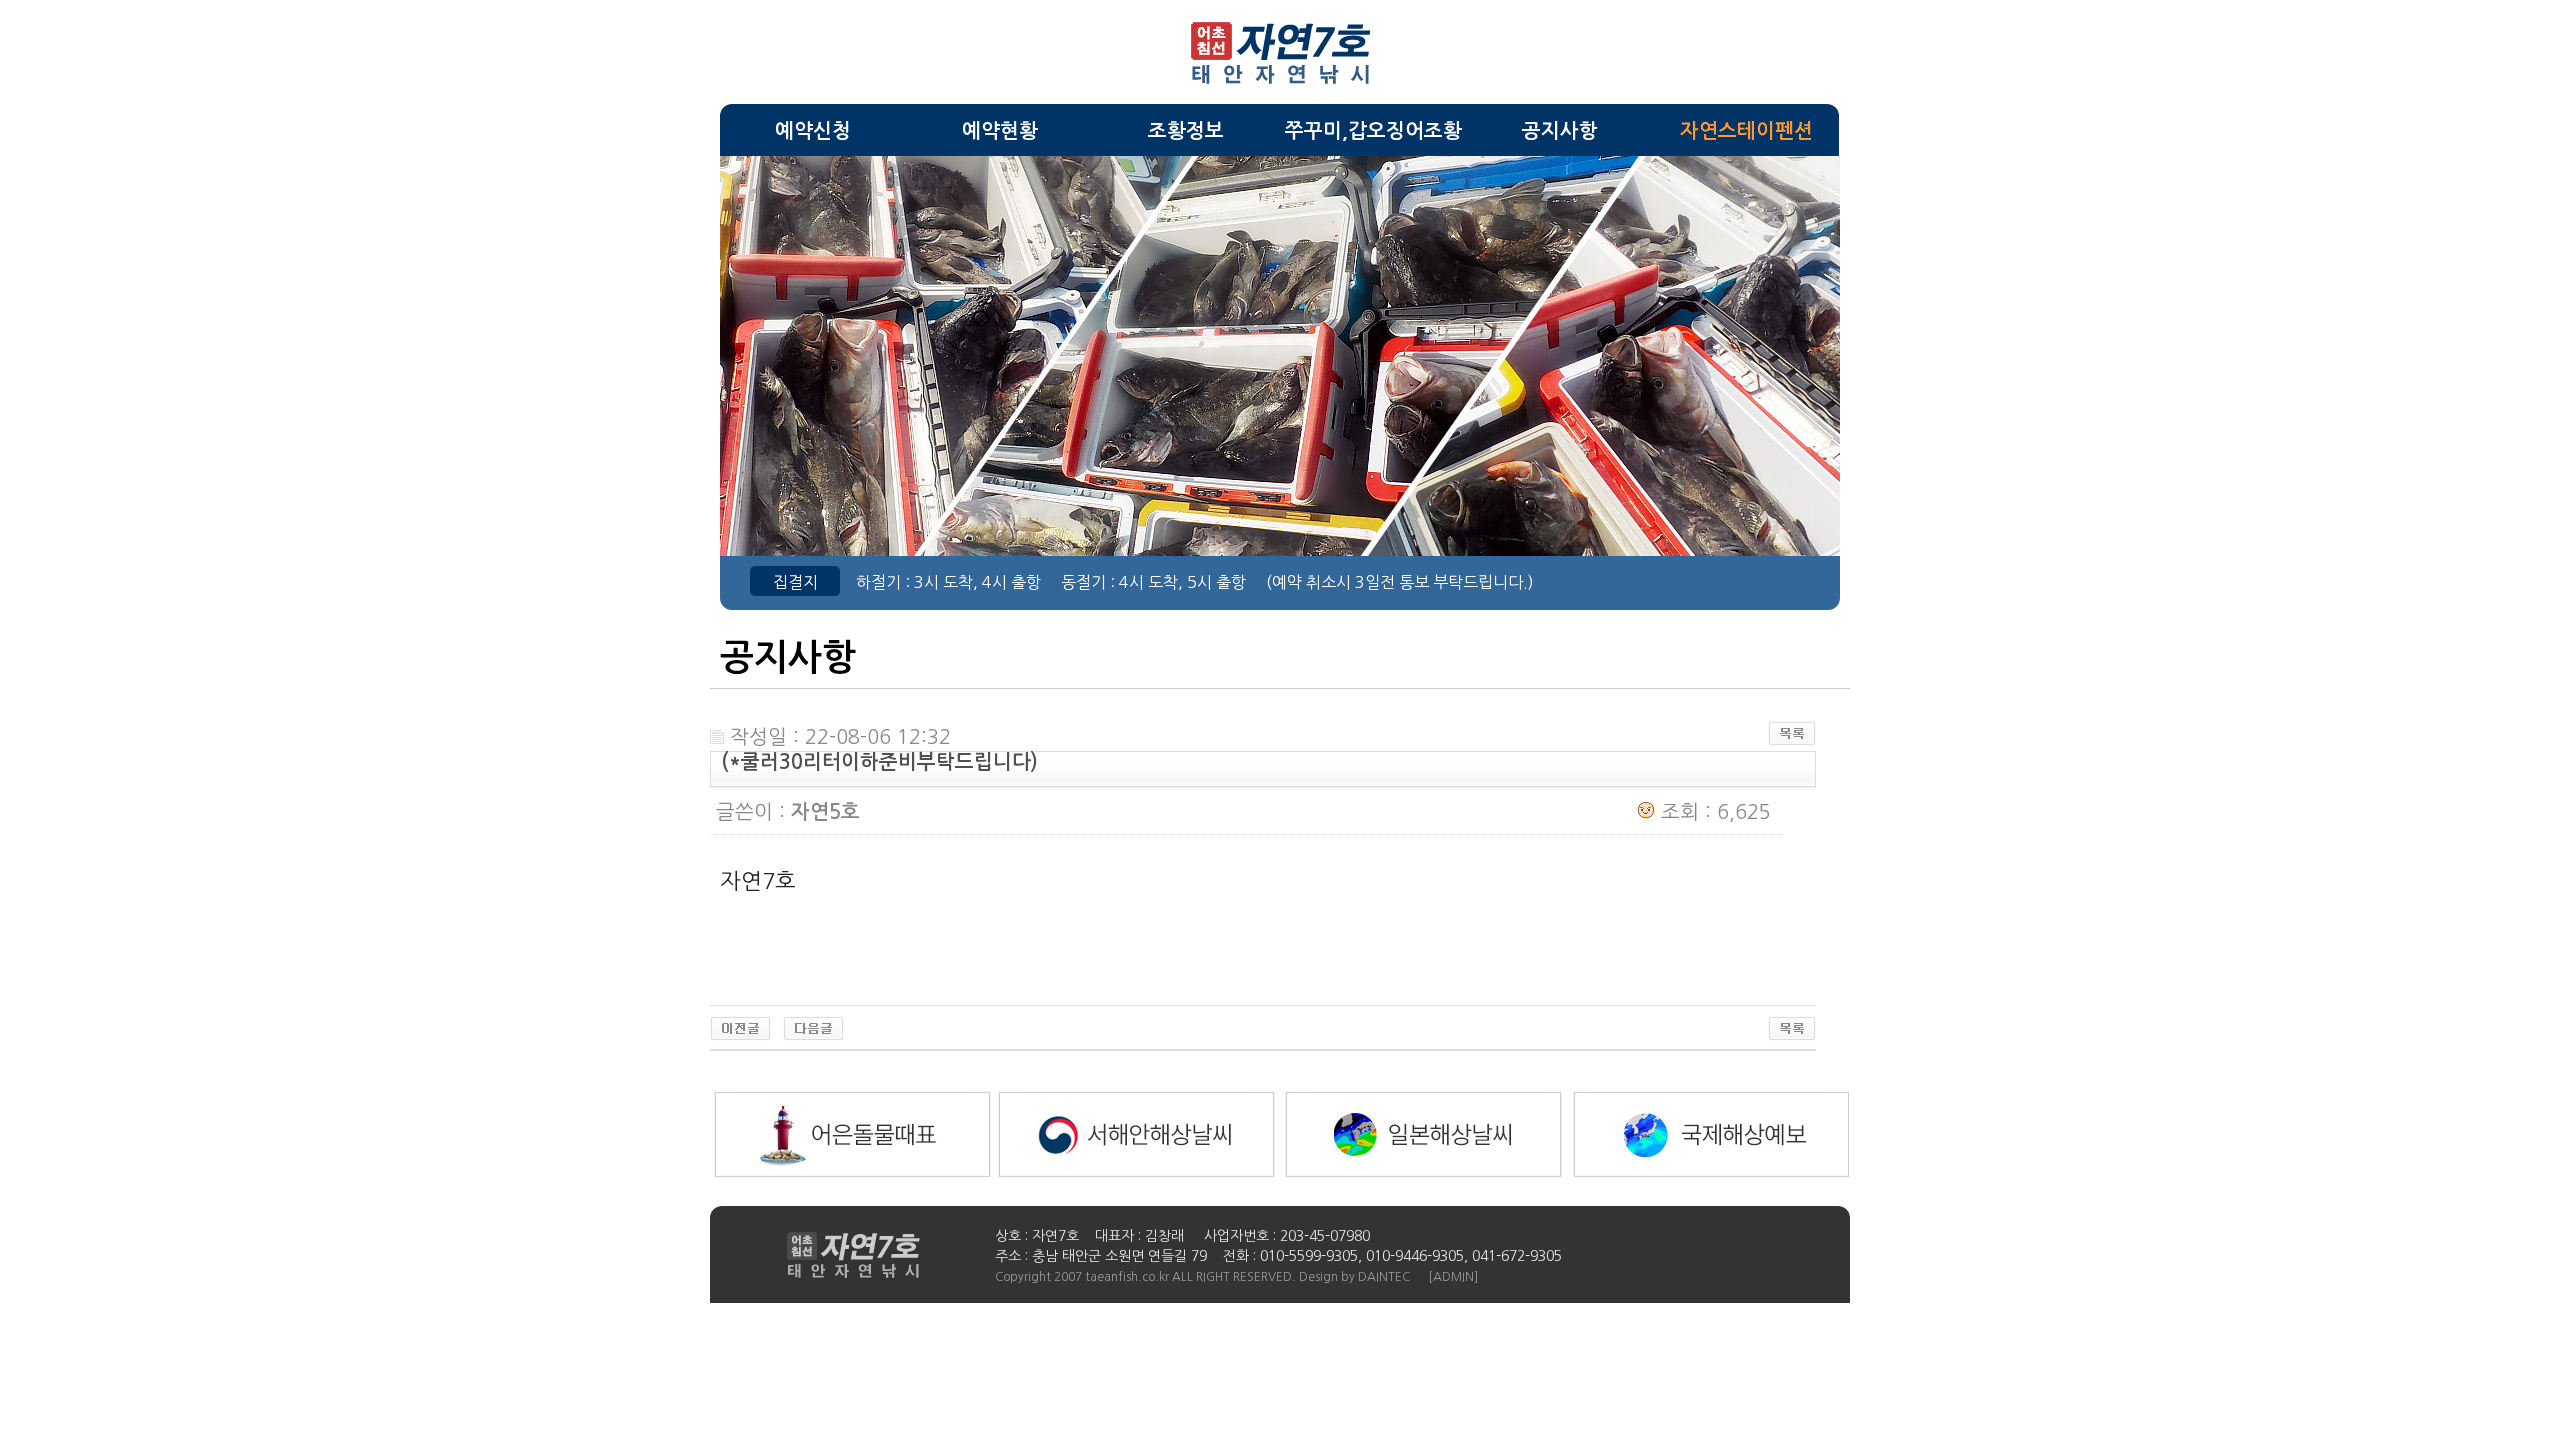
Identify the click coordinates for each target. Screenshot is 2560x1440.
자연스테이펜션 (1746, 131)
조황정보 (1186, 131)
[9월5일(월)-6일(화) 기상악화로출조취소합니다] (740, 1034)
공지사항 (1560, 131)
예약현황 (1000, 131)
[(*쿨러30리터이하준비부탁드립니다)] (813, 1034)
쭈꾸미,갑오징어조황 (1373, 131)
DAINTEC (1384, 1277)
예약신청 (813, 131)
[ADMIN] (1453, 1277)
